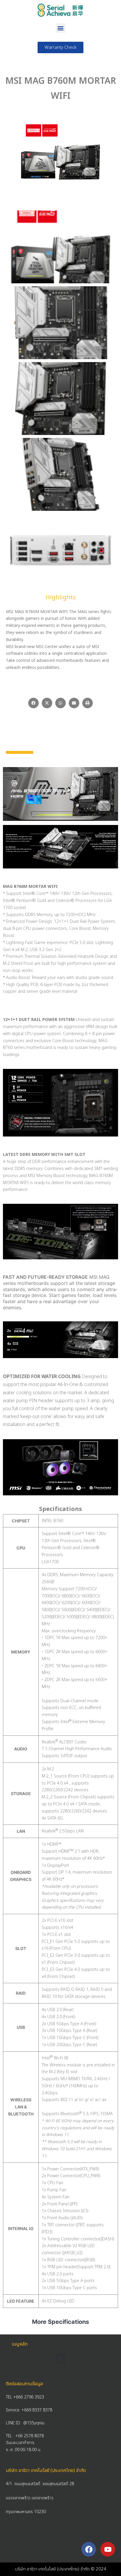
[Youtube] (108, 2549)
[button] (61, 28)
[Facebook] (89, 2549)
